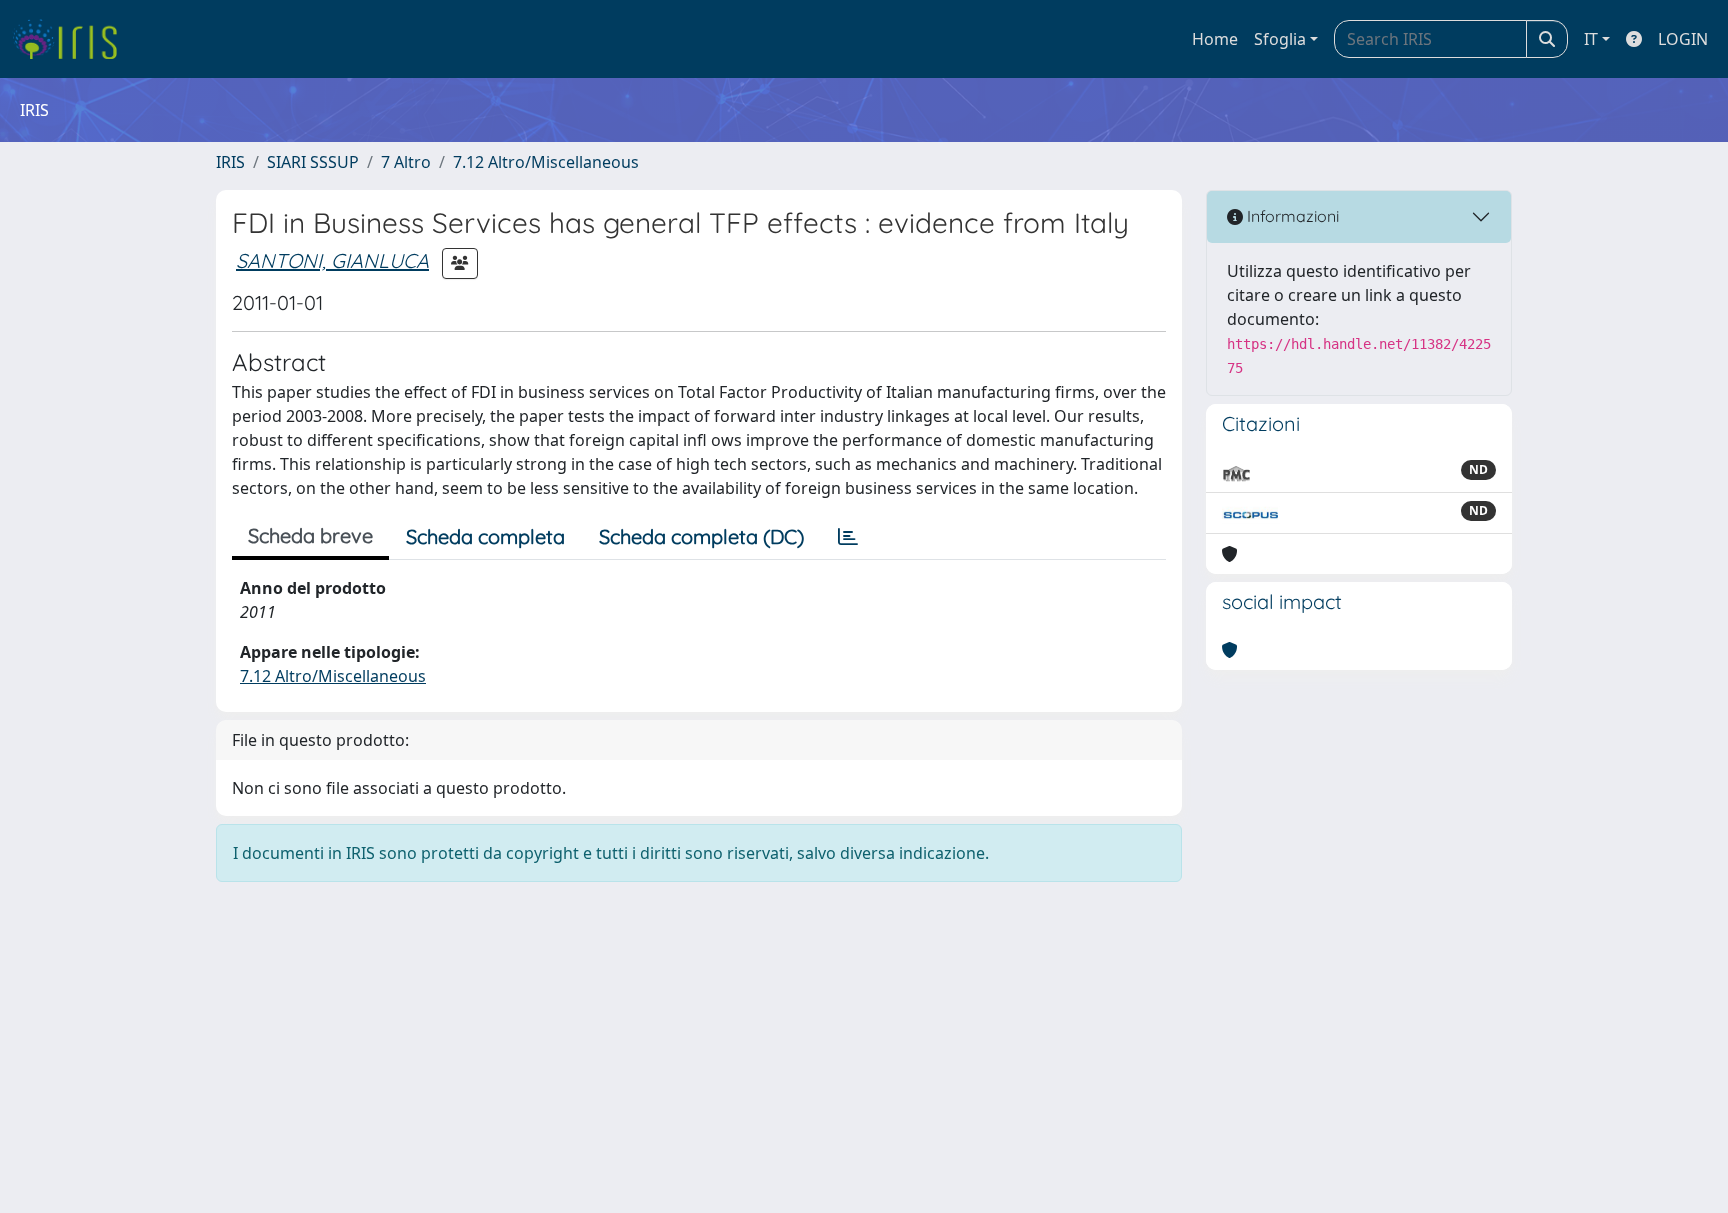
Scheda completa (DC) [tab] (701, 536)
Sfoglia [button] (1280, 39)
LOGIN (1683, 39)
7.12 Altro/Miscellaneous (546, 162)
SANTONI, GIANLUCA (332, 260)
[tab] (848, 537)
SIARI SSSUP (313, 162)
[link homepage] (72, 39)
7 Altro (406, 162)
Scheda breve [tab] (310, 535)
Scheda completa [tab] (485, 536)
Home (1215, 39)
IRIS (230, 162)
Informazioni (1291, 216)
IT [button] (1591, 39)
